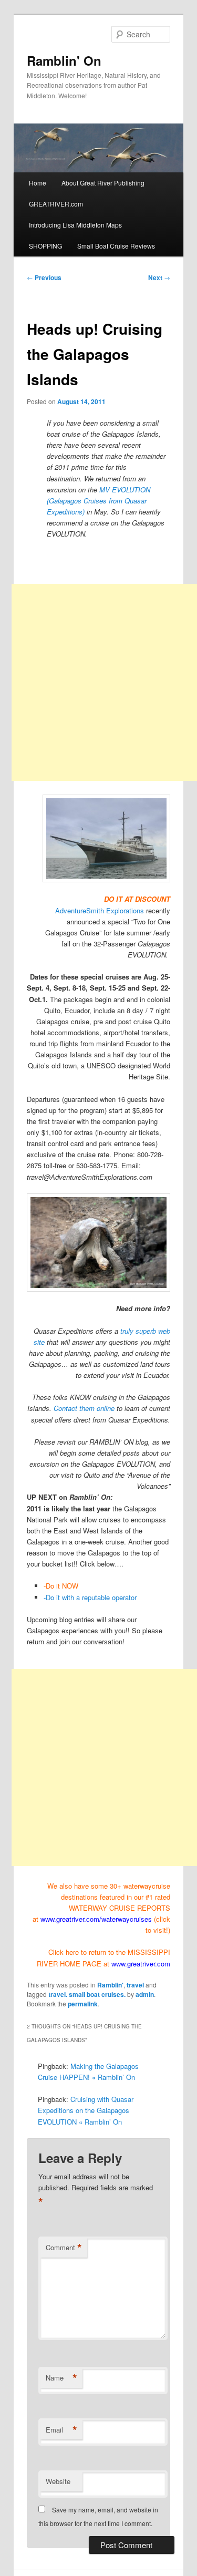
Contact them (74, 1408)
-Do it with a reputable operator (90, 1597)
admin (145, 1994)
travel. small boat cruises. (87, 1994)
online (105, 1408)
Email (61, 2430)
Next (159, 277)
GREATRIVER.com (56, 204)
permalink (83, 2004)
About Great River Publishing (103, 183)
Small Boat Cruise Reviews (116, 246)
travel (135, 1985)
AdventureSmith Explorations (100, 910)
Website (58, 2481)
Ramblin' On (64, 60)
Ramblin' (110, 1985)
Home (38, 183)
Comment (64, 2248)
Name (61, 2378)
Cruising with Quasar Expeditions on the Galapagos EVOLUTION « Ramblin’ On (86, 2110)
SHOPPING (45, 246)
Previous (44, 277)
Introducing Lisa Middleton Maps (75, 225)
